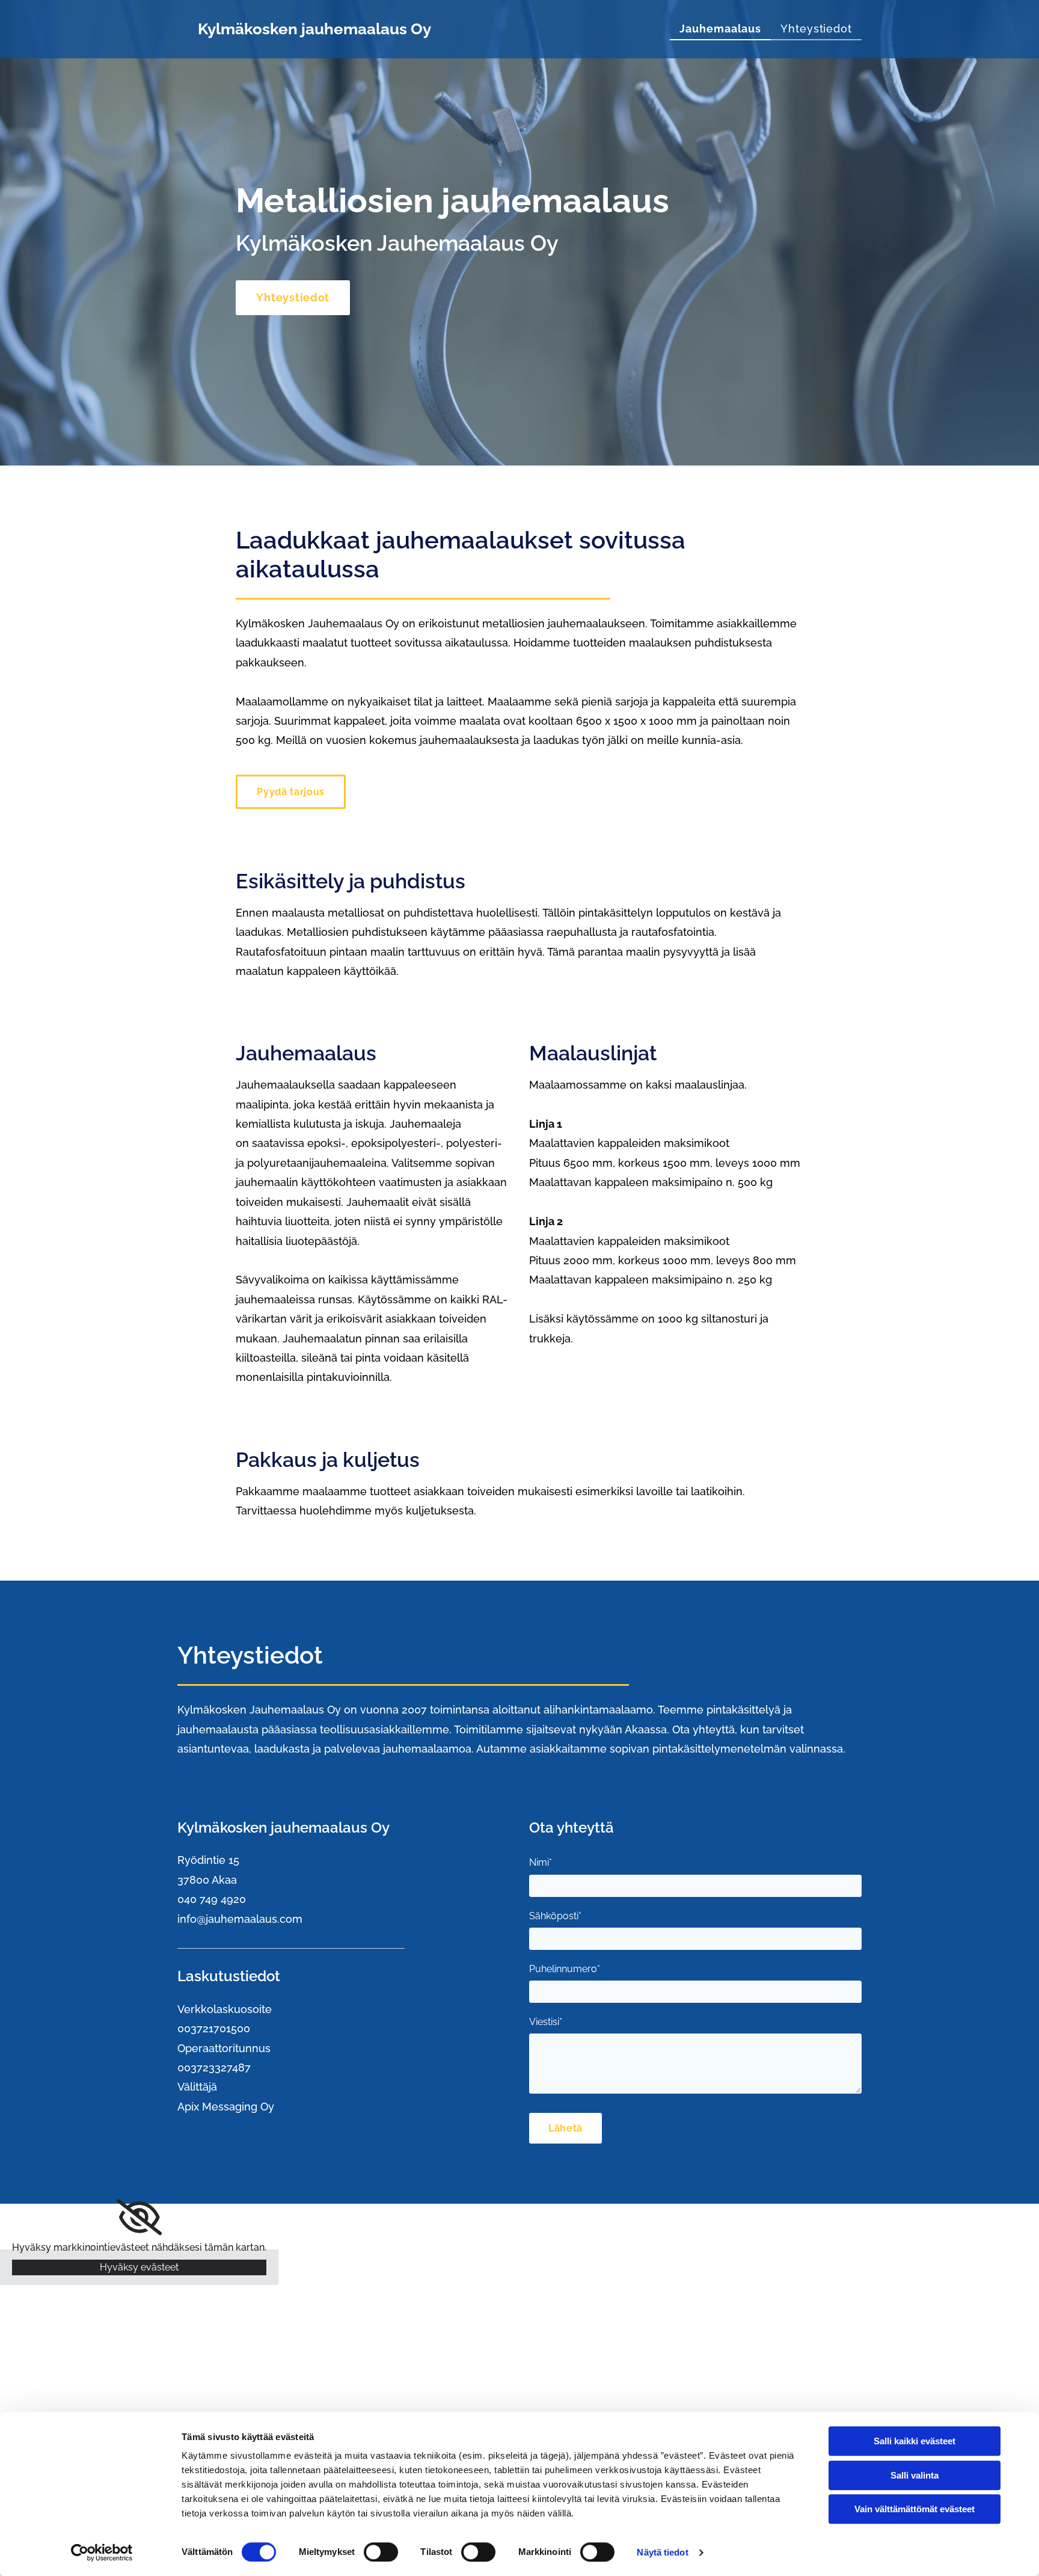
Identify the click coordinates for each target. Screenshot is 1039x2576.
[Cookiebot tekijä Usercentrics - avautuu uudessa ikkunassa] (102, 2553)
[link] (139, 2218)
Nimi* (541, 1862)
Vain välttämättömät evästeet (915, 2509)
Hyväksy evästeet (139, 2267)
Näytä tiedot (662, 2552)
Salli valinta (915, 2475)
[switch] (381, 2552)
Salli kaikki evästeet (915, 2441)
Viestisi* (546, 2022)
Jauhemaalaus (720, 29)
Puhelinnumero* (565, 1969)
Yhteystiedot (816, 29)
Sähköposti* (555, 1916)
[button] (293, 298)
